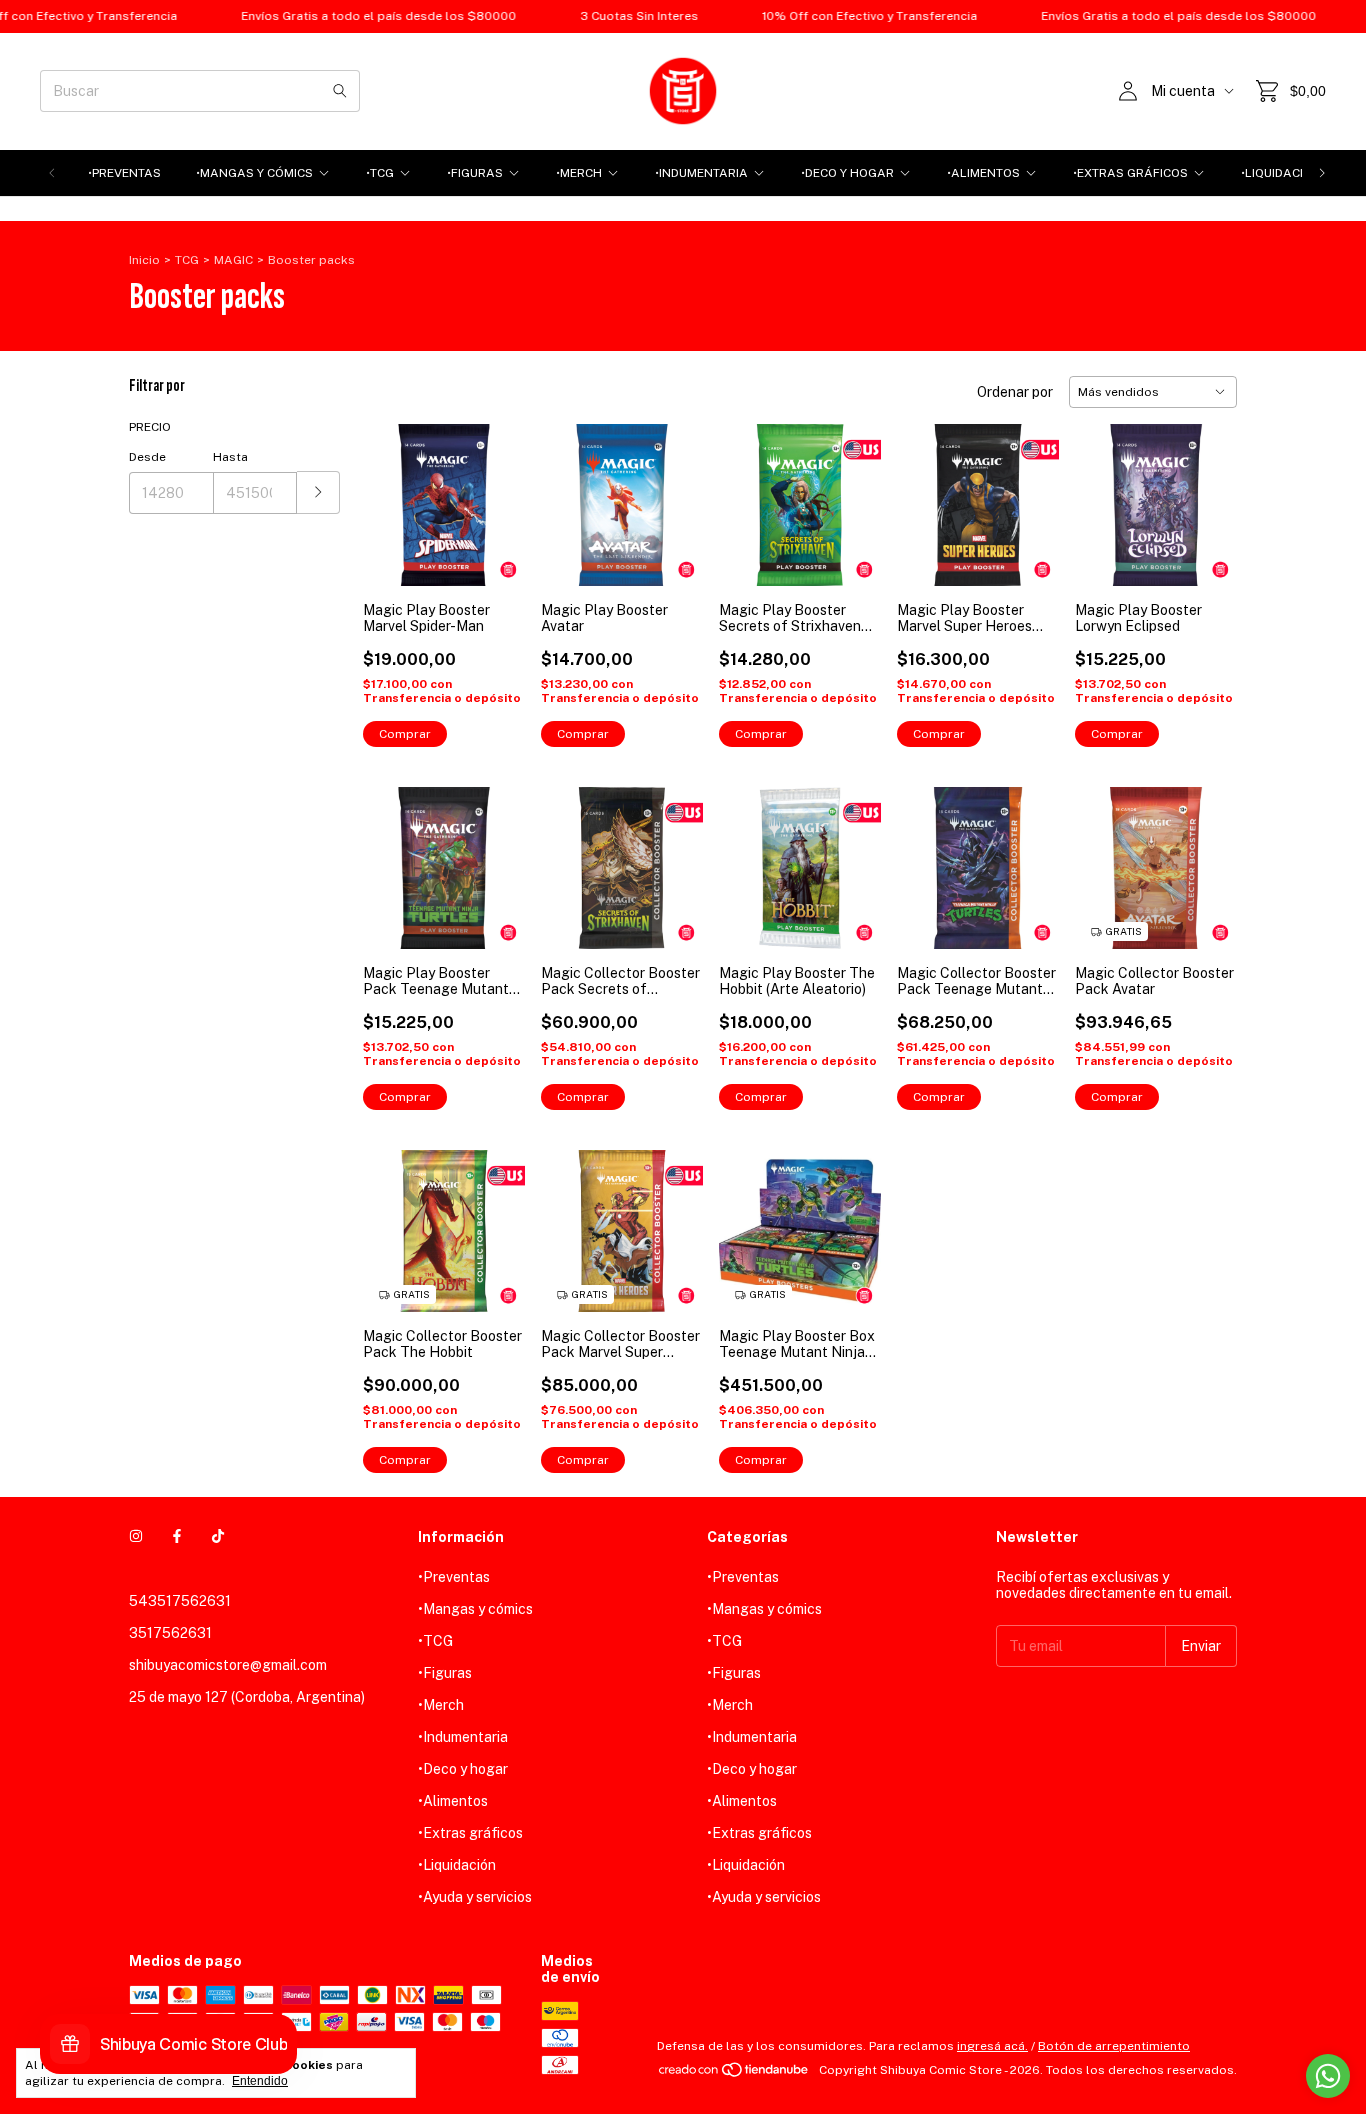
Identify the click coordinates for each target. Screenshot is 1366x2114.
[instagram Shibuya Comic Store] (136, 1537)
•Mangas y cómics (254, 173)
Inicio (144, 260)
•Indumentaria (701, 173)
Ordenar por (1015, 392)
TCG (187, 260)
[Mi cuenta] (1128, 91)
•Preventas (124, 173)
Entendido (260, 2081)
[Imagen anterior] (749, 492)
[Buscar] (340, 91)
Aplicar (318, 492)
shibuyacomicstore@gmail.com (228, 1665)
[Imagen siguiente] (851, 492)
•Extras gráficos (1130, 173)
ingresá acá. (992, 2046)
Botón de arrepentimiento (1114, 2046)
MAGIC (233, 260)
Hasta (230, 457)
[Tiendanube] (734, 2075)
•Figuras (475, 173)
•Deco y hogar (847, 173)
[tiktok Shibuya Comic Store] (218, 1537)
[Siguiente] (1322, 173)
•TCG (380, 173)
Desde (147, 457)
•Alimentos (983, 173)
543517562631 (180, 1601)
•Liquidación (1281, 173)
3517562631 (170, 1633)
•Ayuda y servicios (475, 1897)
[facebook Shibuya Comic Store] (177, 1537)
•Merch (579, 173)
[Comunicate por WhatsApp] (1328, 2076)
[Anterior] (52, 173)
